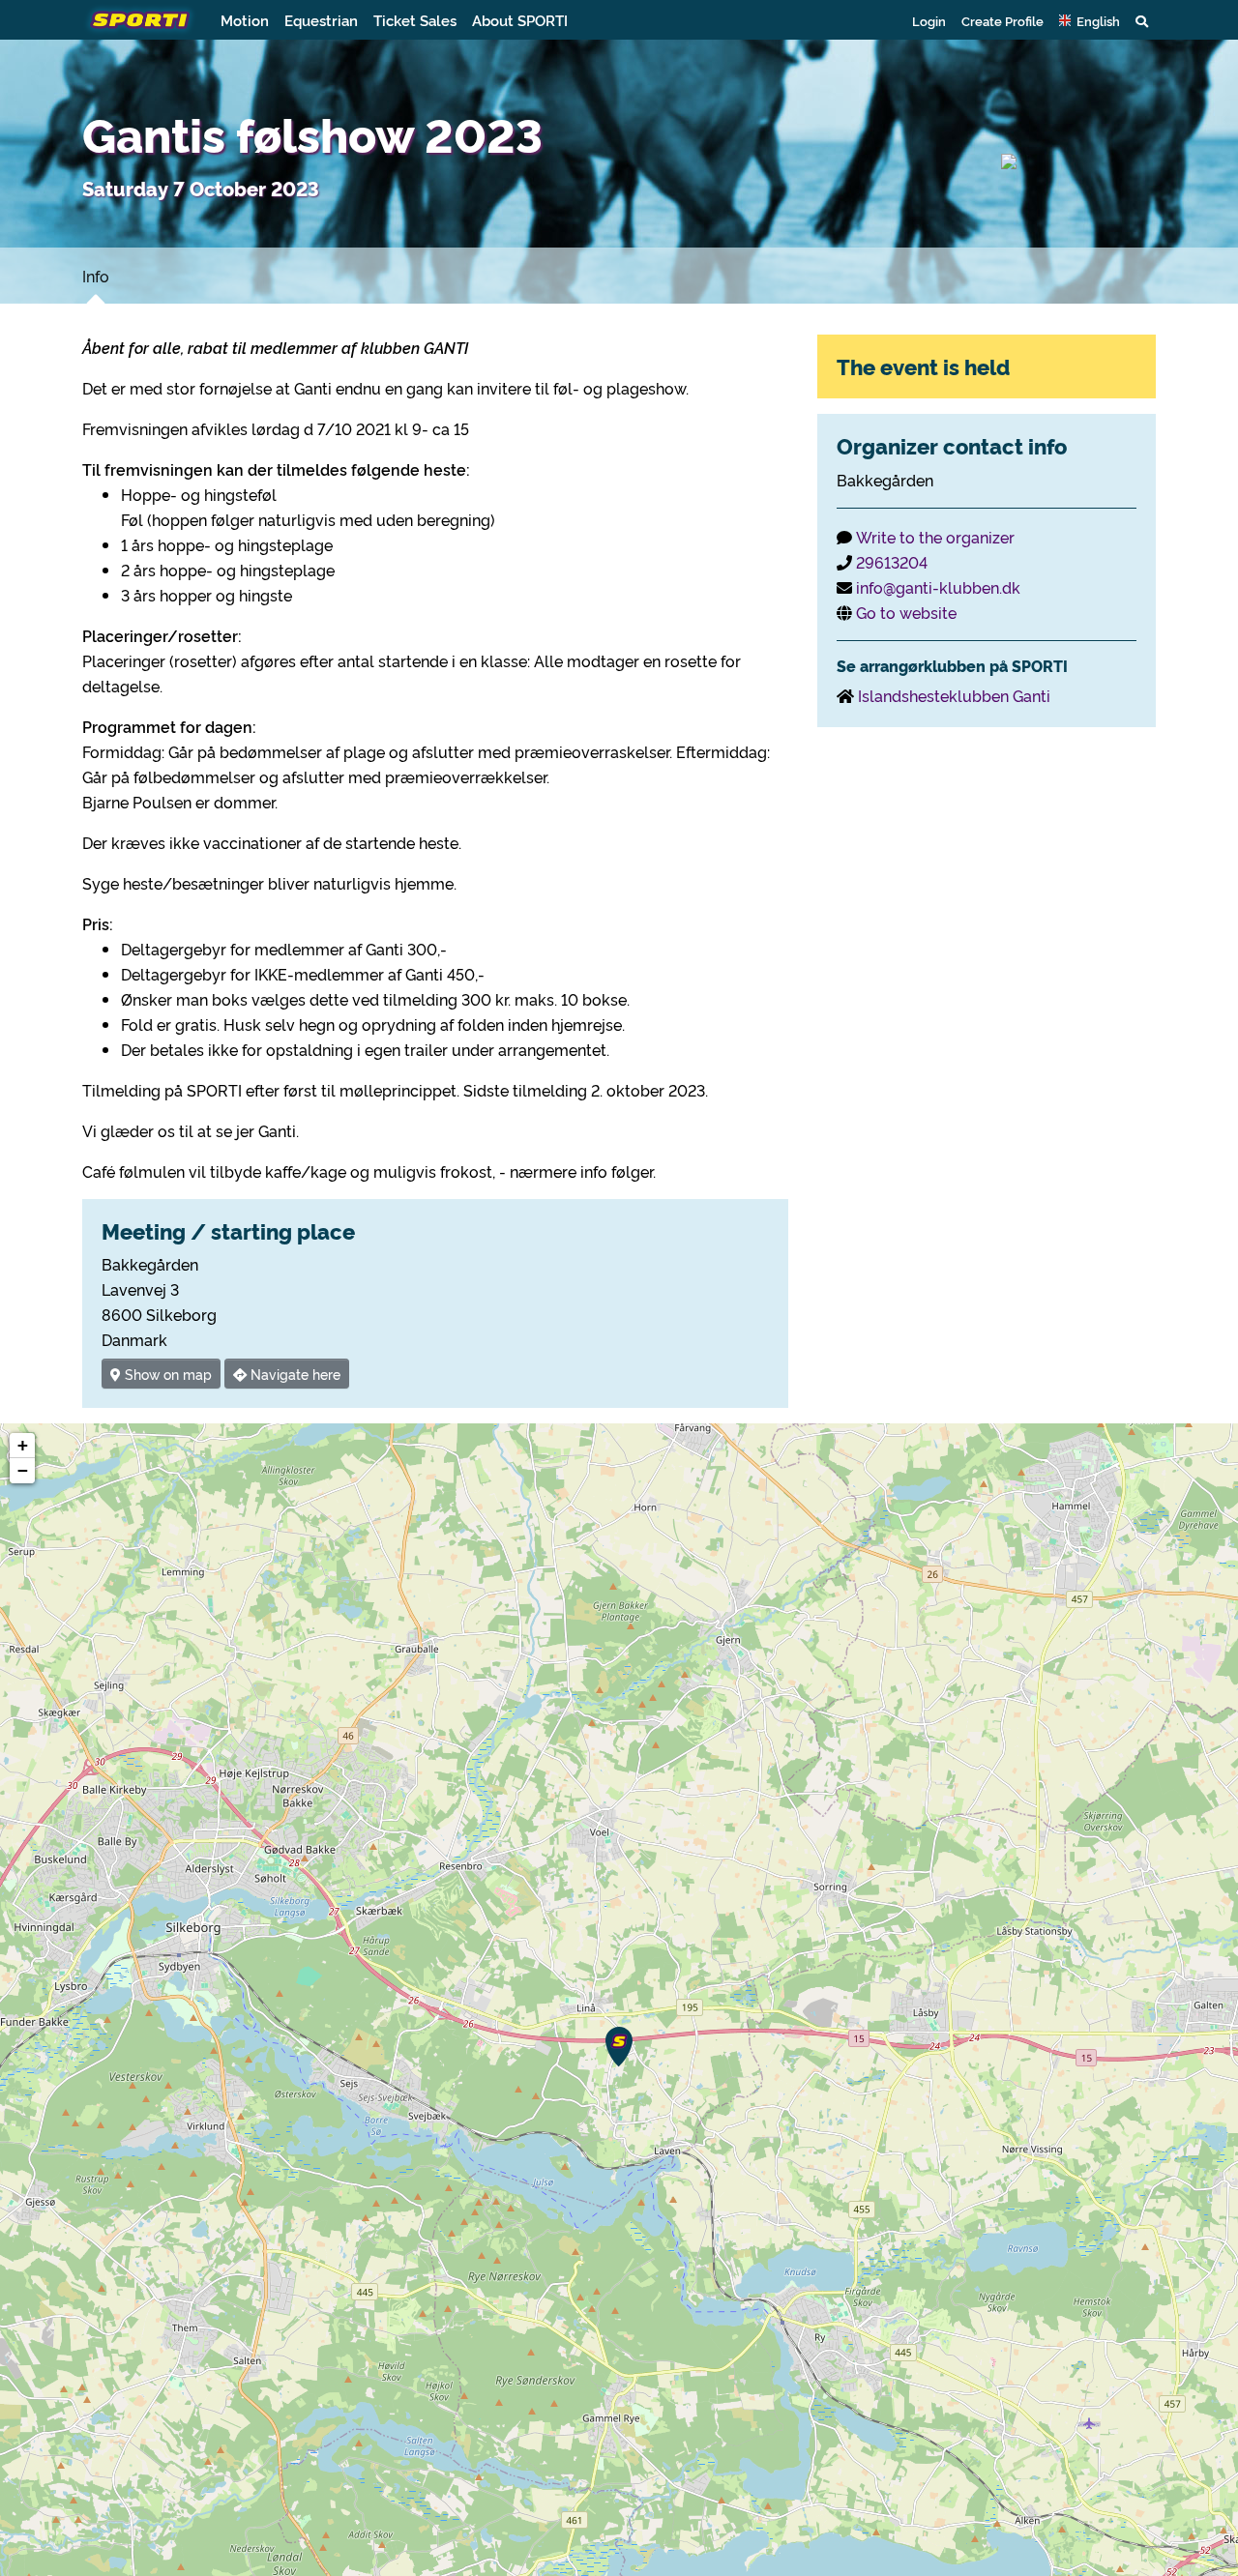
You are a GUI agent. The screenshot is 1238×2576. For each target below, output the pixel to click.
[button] (1090, 20)
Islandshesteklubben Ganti (954, 695)
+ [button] (23, 1445)
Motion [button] (245, 20)
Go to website (906, 612)
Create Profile (1002, 20)
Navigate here (294, 1374)
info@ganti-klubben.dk (938, 587)
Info (96, 276)
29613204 (892, 562)
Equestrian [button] (321, 20)
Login (929, 20)
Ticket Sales (415, 20)
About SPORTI (520, 20)
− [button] (23, 1470)
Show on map (166, 1374)
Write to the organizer (935, 537)
